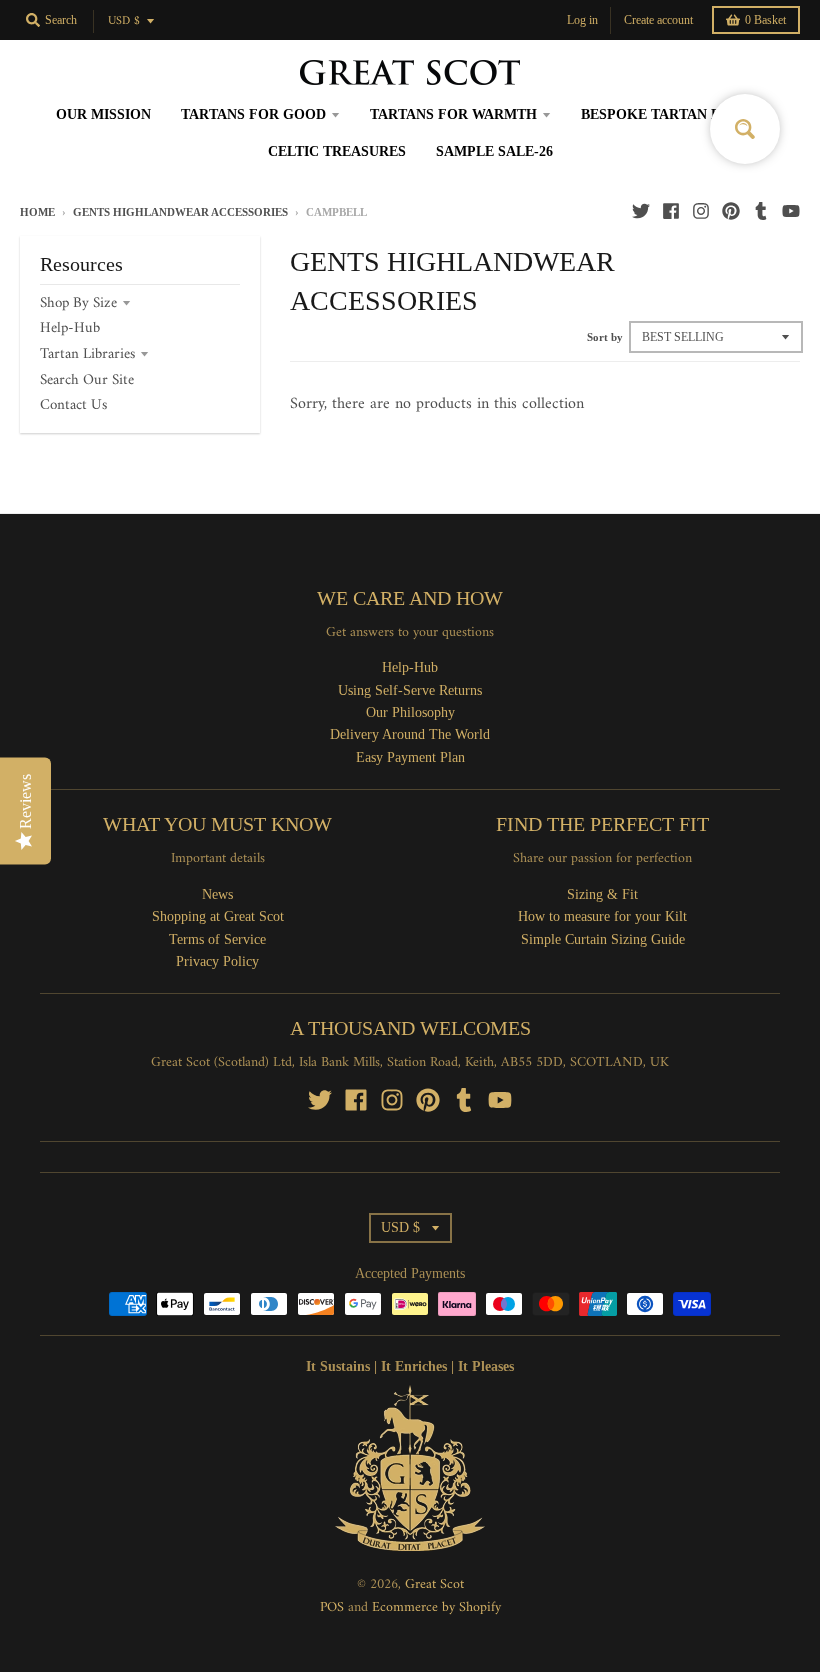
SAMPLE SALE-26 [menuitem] (494, 151)
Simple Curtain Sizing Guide (603, 939)
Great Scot (434, 1584)
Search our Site (87, 380)
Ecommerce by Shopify (436, 1607)
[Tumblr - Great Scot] (761, 211)
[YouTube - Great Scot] (791, 211)
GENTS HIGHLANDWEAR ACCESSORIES (180, 212)
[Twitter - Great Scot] (641, 211)
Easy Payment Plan (410, 757)
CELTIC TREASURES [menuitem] (337, 151)
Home (37, 212)
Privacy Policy (217, 961)
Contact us (73, 405)
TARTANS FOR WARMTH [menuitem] (453, 114)
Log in (582, 20)
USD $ (124, 21)
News (217, 894)
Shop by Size (78, 303)
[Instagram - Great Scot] (701, 211)
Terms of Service (217, 939)
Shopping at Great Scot (218, 916)
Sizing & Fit (602, 894)
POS (332, 1607)
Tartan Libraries (87, 354)
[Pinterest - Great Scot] (731, 211)
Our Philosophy (410, 712)
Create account (658, 20)
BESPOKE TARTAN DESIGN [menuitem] (672, 114)
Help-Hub (70, 328)
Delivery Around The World (410, 734)
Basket (765, 20)
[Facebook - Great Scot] (671, 211)
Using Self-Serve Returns (410, 690)
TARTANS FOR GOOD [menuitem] (253, 114)
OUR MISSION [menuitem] (103, 114)
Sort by (605, 337)
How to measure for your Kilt (602, 916)
